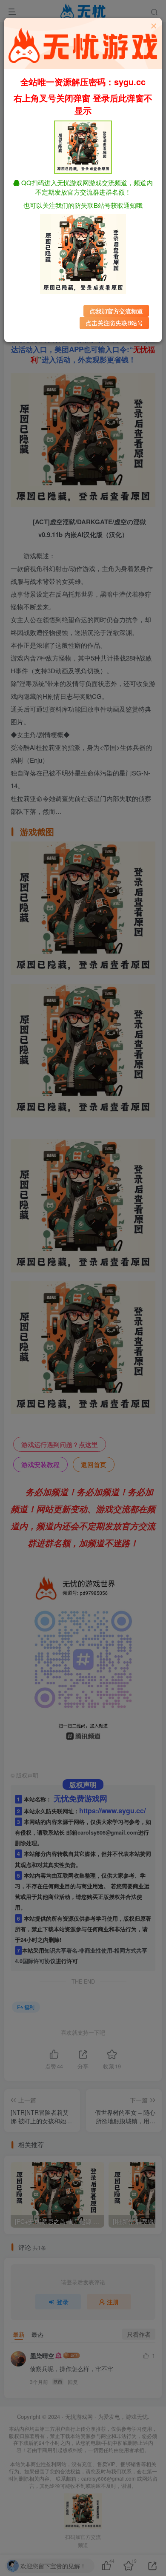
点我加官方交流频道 (116, 311)
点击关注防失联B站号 (114, 323)
